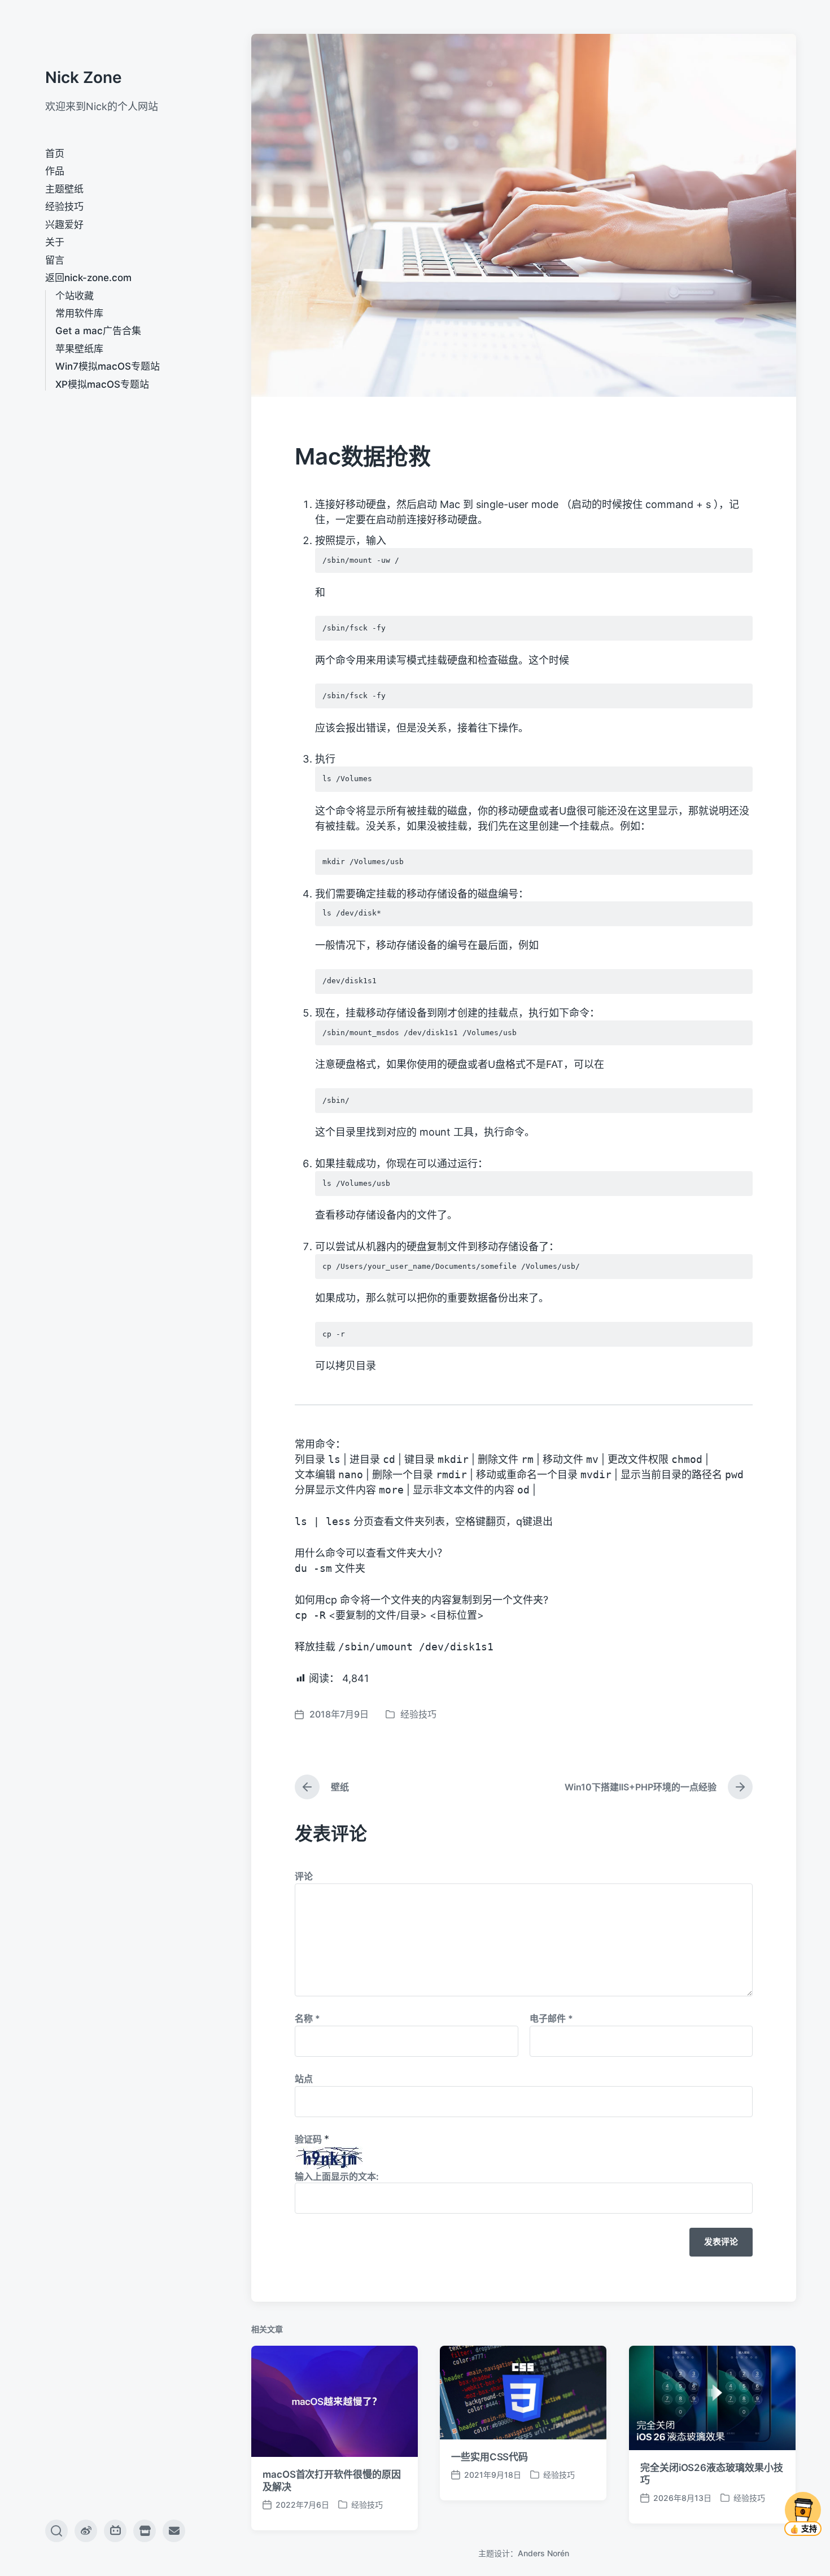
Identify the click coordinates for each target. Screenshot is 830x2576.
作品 (55, 171)
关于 (55, 242)
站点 (304, 2079)
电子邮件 (551, 2018)
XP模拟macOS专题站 (102, 384)
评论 (304, 1876)
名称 (307, 2018)
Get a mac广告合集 (98, 331)
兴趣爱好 (64, 225)
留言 (55, 260)
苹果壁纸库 (79, 349)
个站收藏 (75, 296)
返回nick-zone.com (88, 278)
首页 (55, 154)
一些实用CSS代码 (490, 2457)
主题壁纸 (64, 189)
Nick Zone (84, 77)
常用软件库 (79, 313)
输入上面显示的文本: (337, 2176)
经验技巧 (64, 207)
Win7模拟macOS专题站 (108, 366)
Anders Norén (543, 2553)
